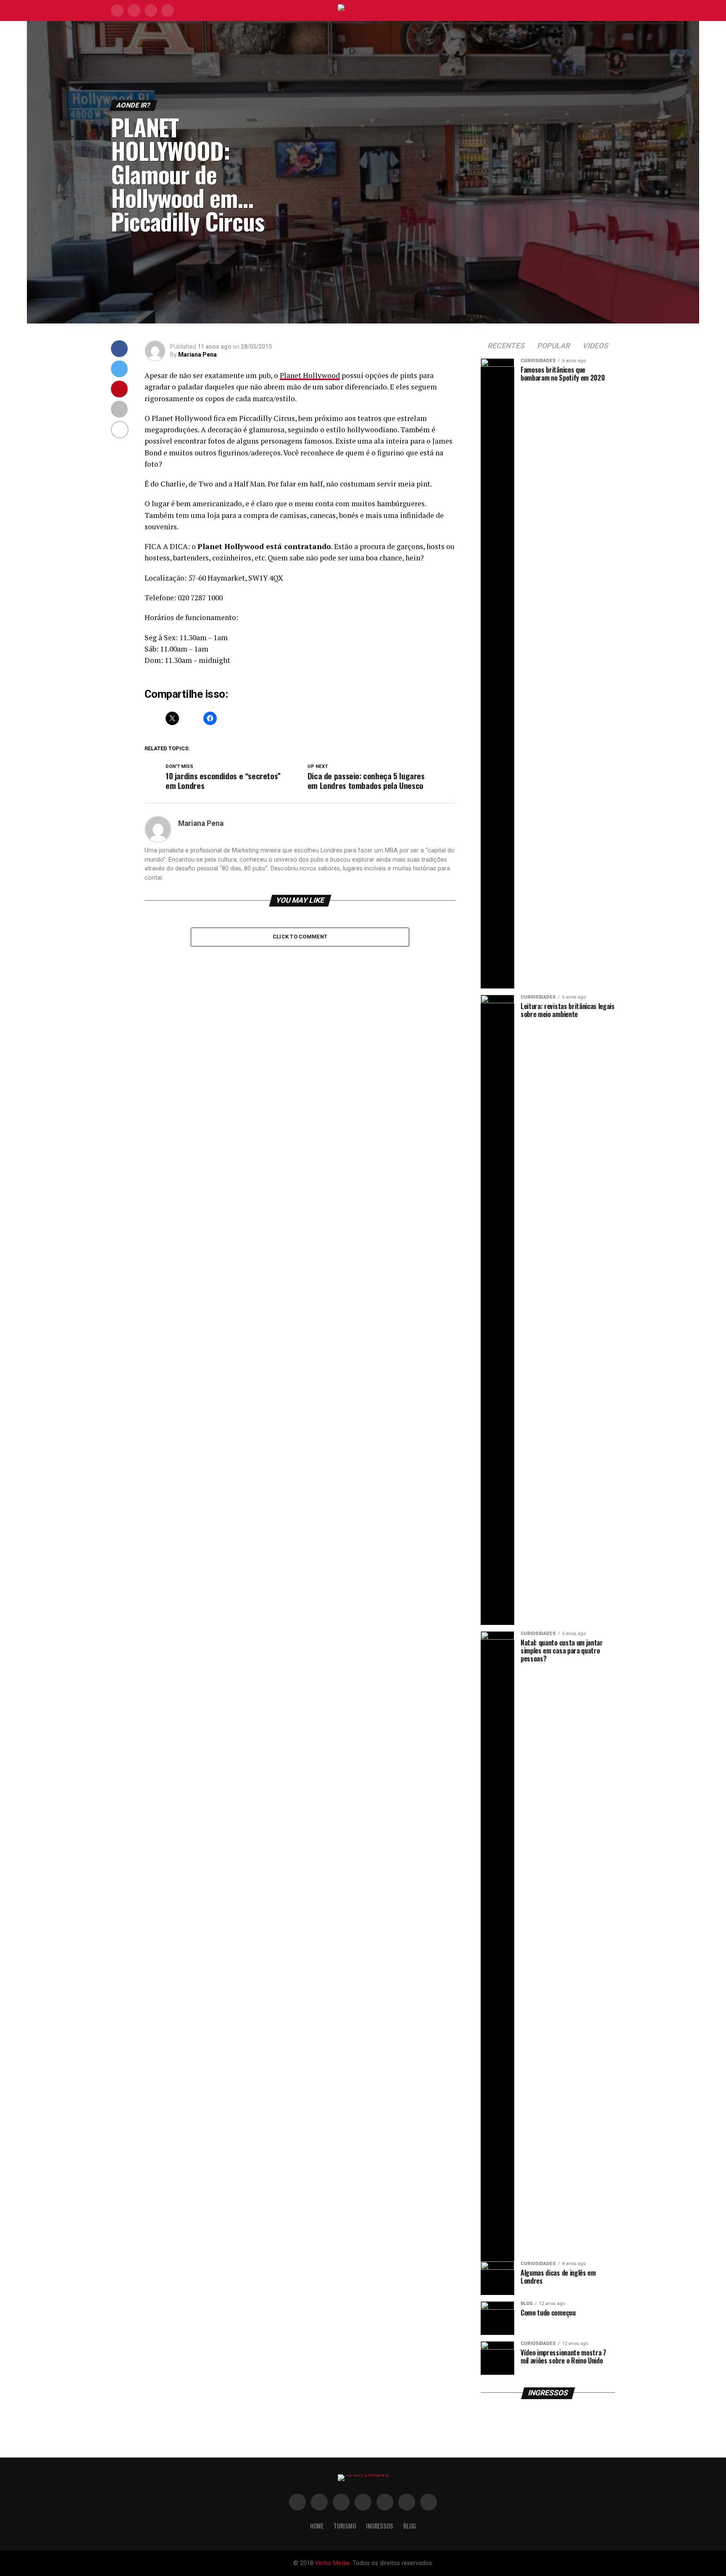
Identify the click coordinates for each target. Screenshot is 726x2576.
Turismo (345, 2526)
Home (317, 2526)
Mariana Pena (197, 355)
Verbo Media (332, 2563)
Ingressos (380, 2526)
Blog (410, 2526)
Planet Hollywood (310, 375)
